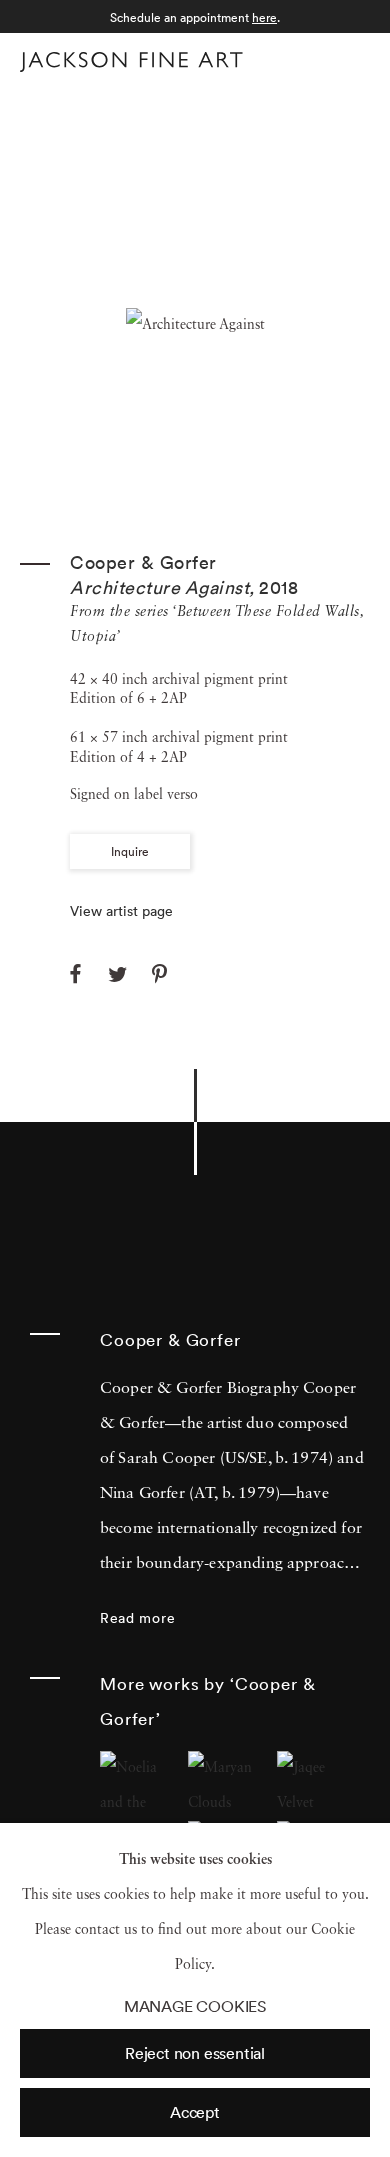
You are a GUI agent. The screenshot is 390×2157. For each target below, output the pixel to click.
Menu (350, 58)
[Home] (131, 62)
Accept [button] (195, 2112)
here (264, 17)
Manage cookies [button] (195, 2006)
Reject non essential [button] (195, 2053)
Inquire (130, 851)
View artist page (121, 911)
